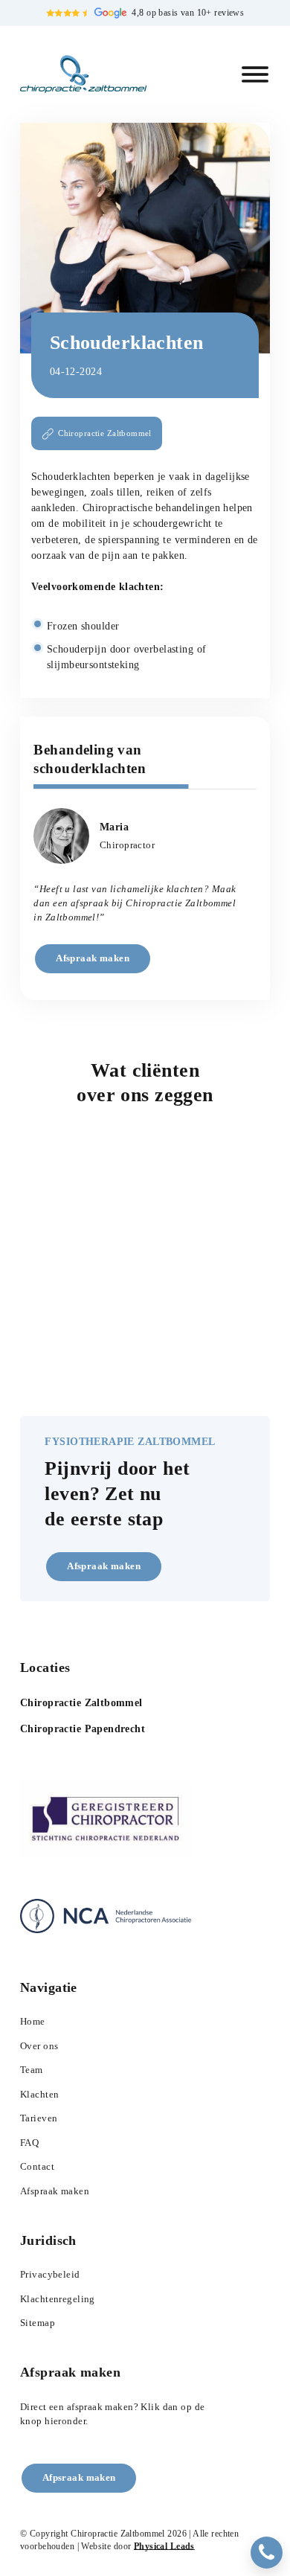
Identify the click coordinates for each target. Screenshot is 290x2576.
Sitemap (38, 2323)
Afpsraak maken (79, 2478)
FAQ (29, 2143)
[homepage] (83, 74)
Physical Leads (164, 2547)
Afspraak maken (93, 958)
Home (33, 2022)
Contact (37, 2167)
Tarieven (39, 2118)
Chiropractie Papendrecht (83, 1728)
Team (32, 2070)
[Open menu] (255, 74)
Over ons (39, 2046)
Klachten (39, 2095)
